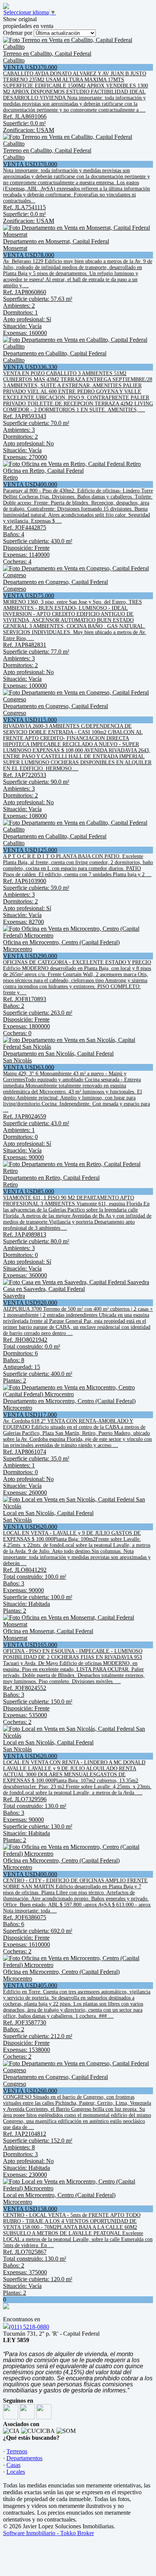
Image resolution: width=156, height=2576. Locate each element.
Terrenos (17, 2451)
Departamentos (24, 2458)
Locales (16, 2472)
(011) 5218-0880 (29, 2327)
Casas (13, 2465)
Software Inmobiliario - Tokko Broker (48, 2533)
